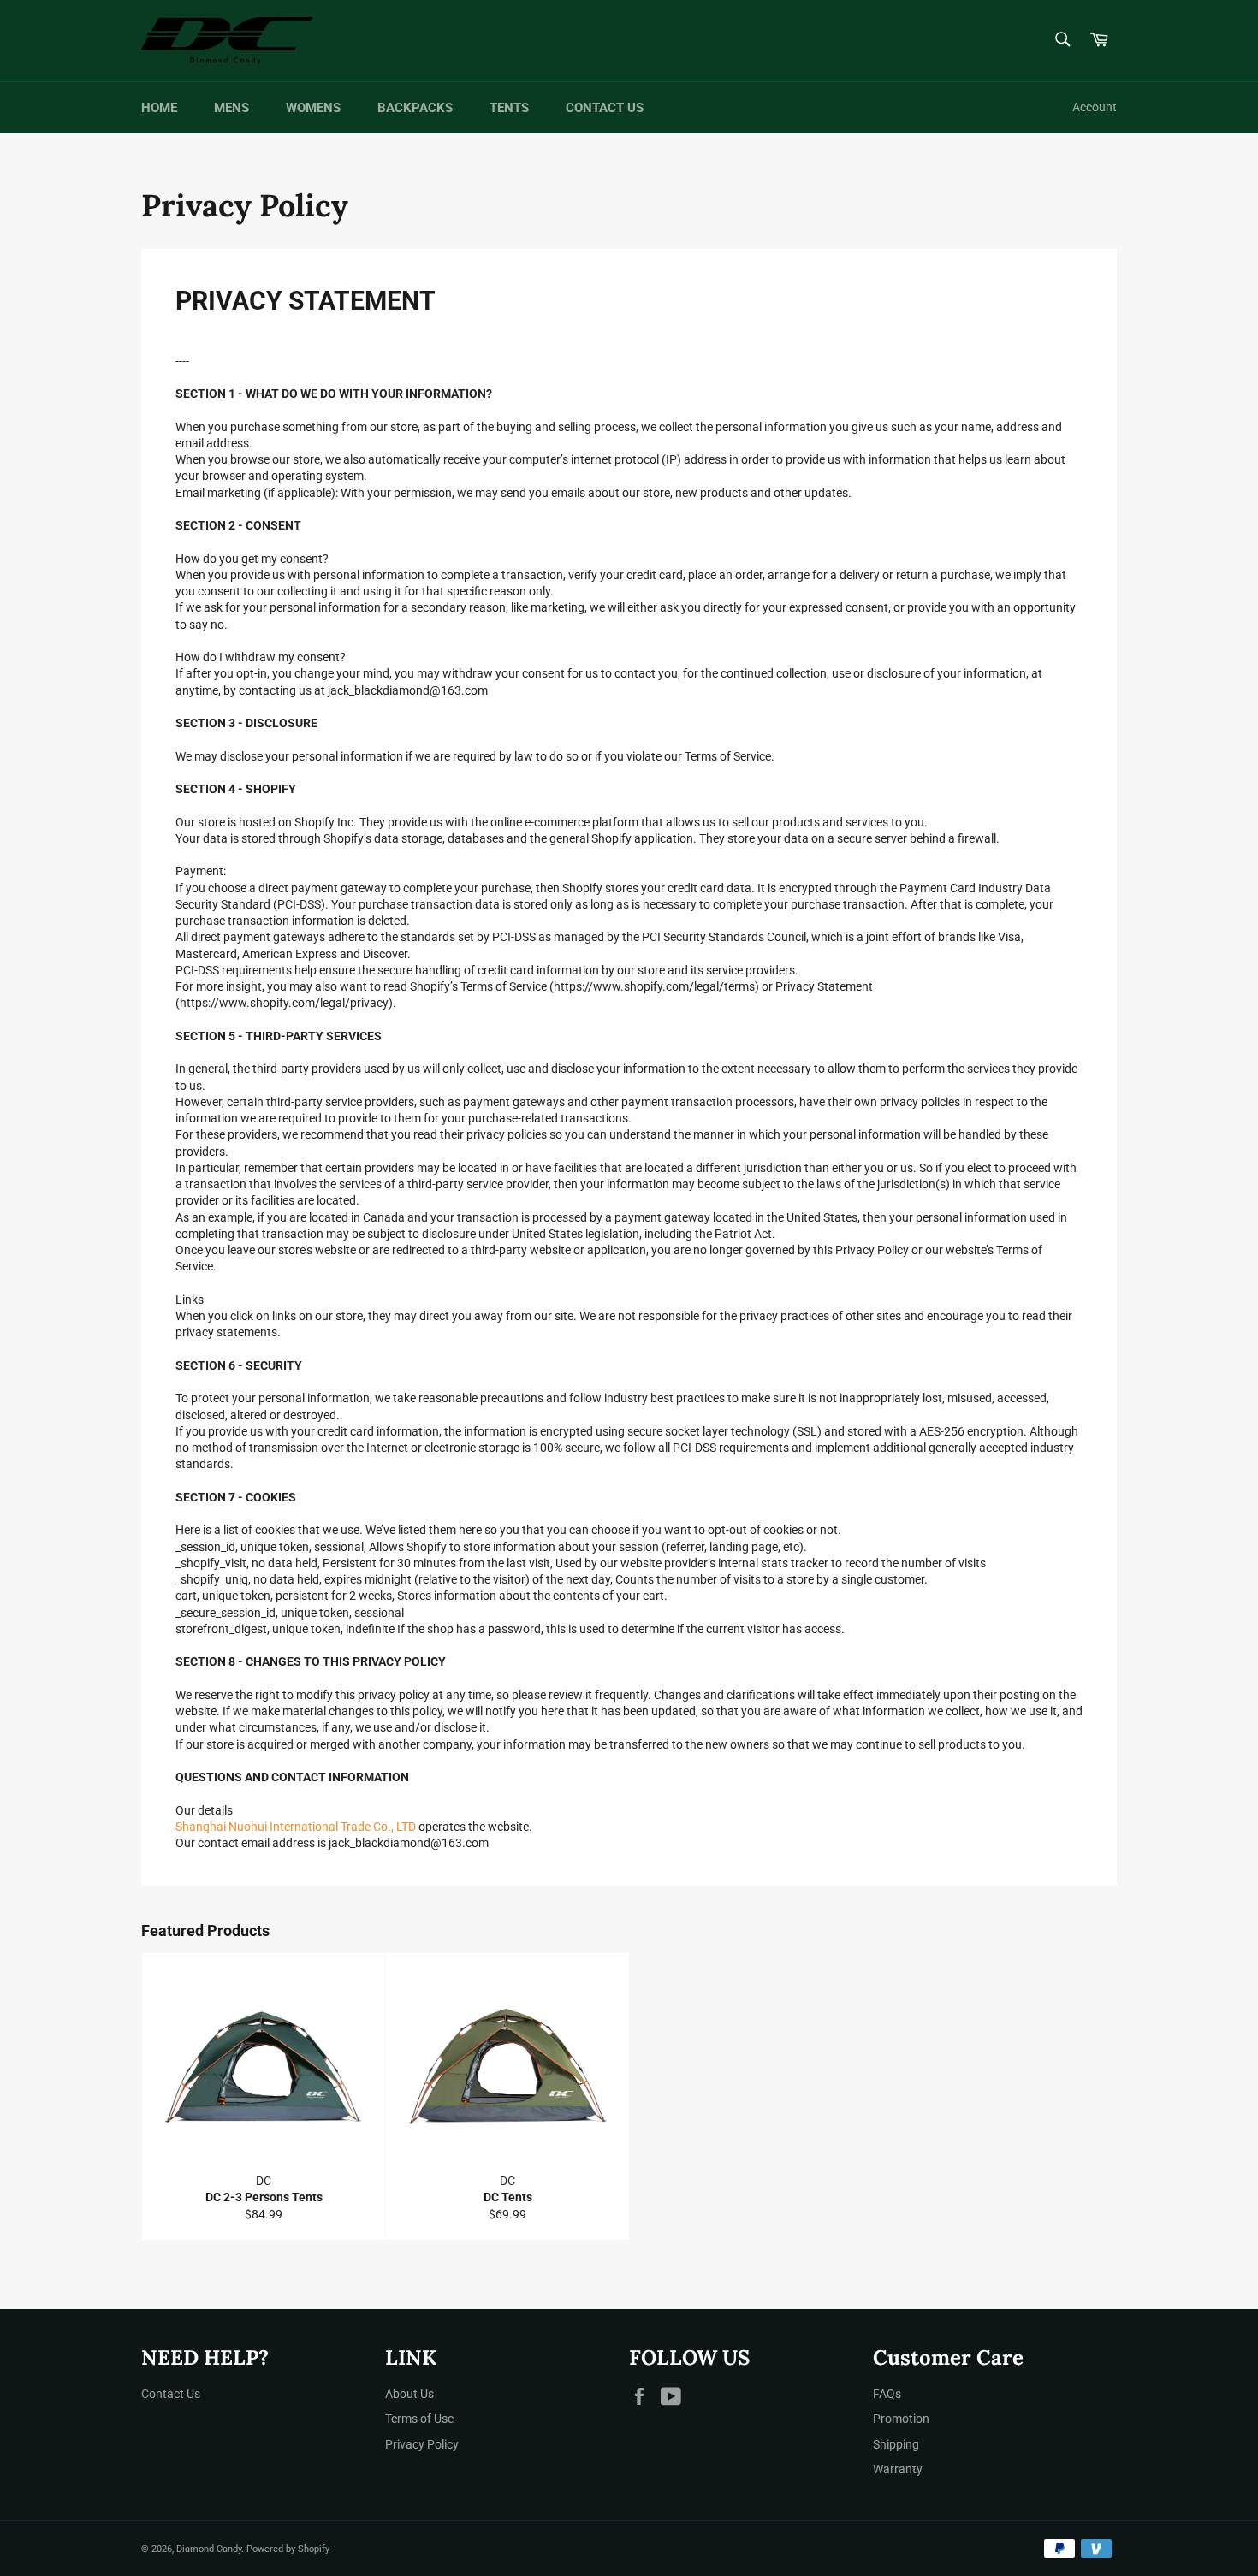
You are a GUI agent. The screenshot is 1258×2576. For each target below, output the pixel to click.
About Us (409, 2394)
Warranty (898, 2469)
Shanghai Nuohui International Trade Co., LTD (296, 1827)
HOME (159, 108)
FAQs (887, 2394)
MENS (231, 108)
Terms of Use (419, 2419)
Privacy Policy (422, 2444)
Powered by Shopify (288, 2549)
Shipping (896, 2444)
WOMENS (313, 108)
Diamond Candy (209, 2549)
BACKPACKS (415, 108)
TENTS (509, 108)
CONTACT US (605, 108)
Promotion (901, 2419)
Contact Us (171, 2394)
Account (1095, 107)
